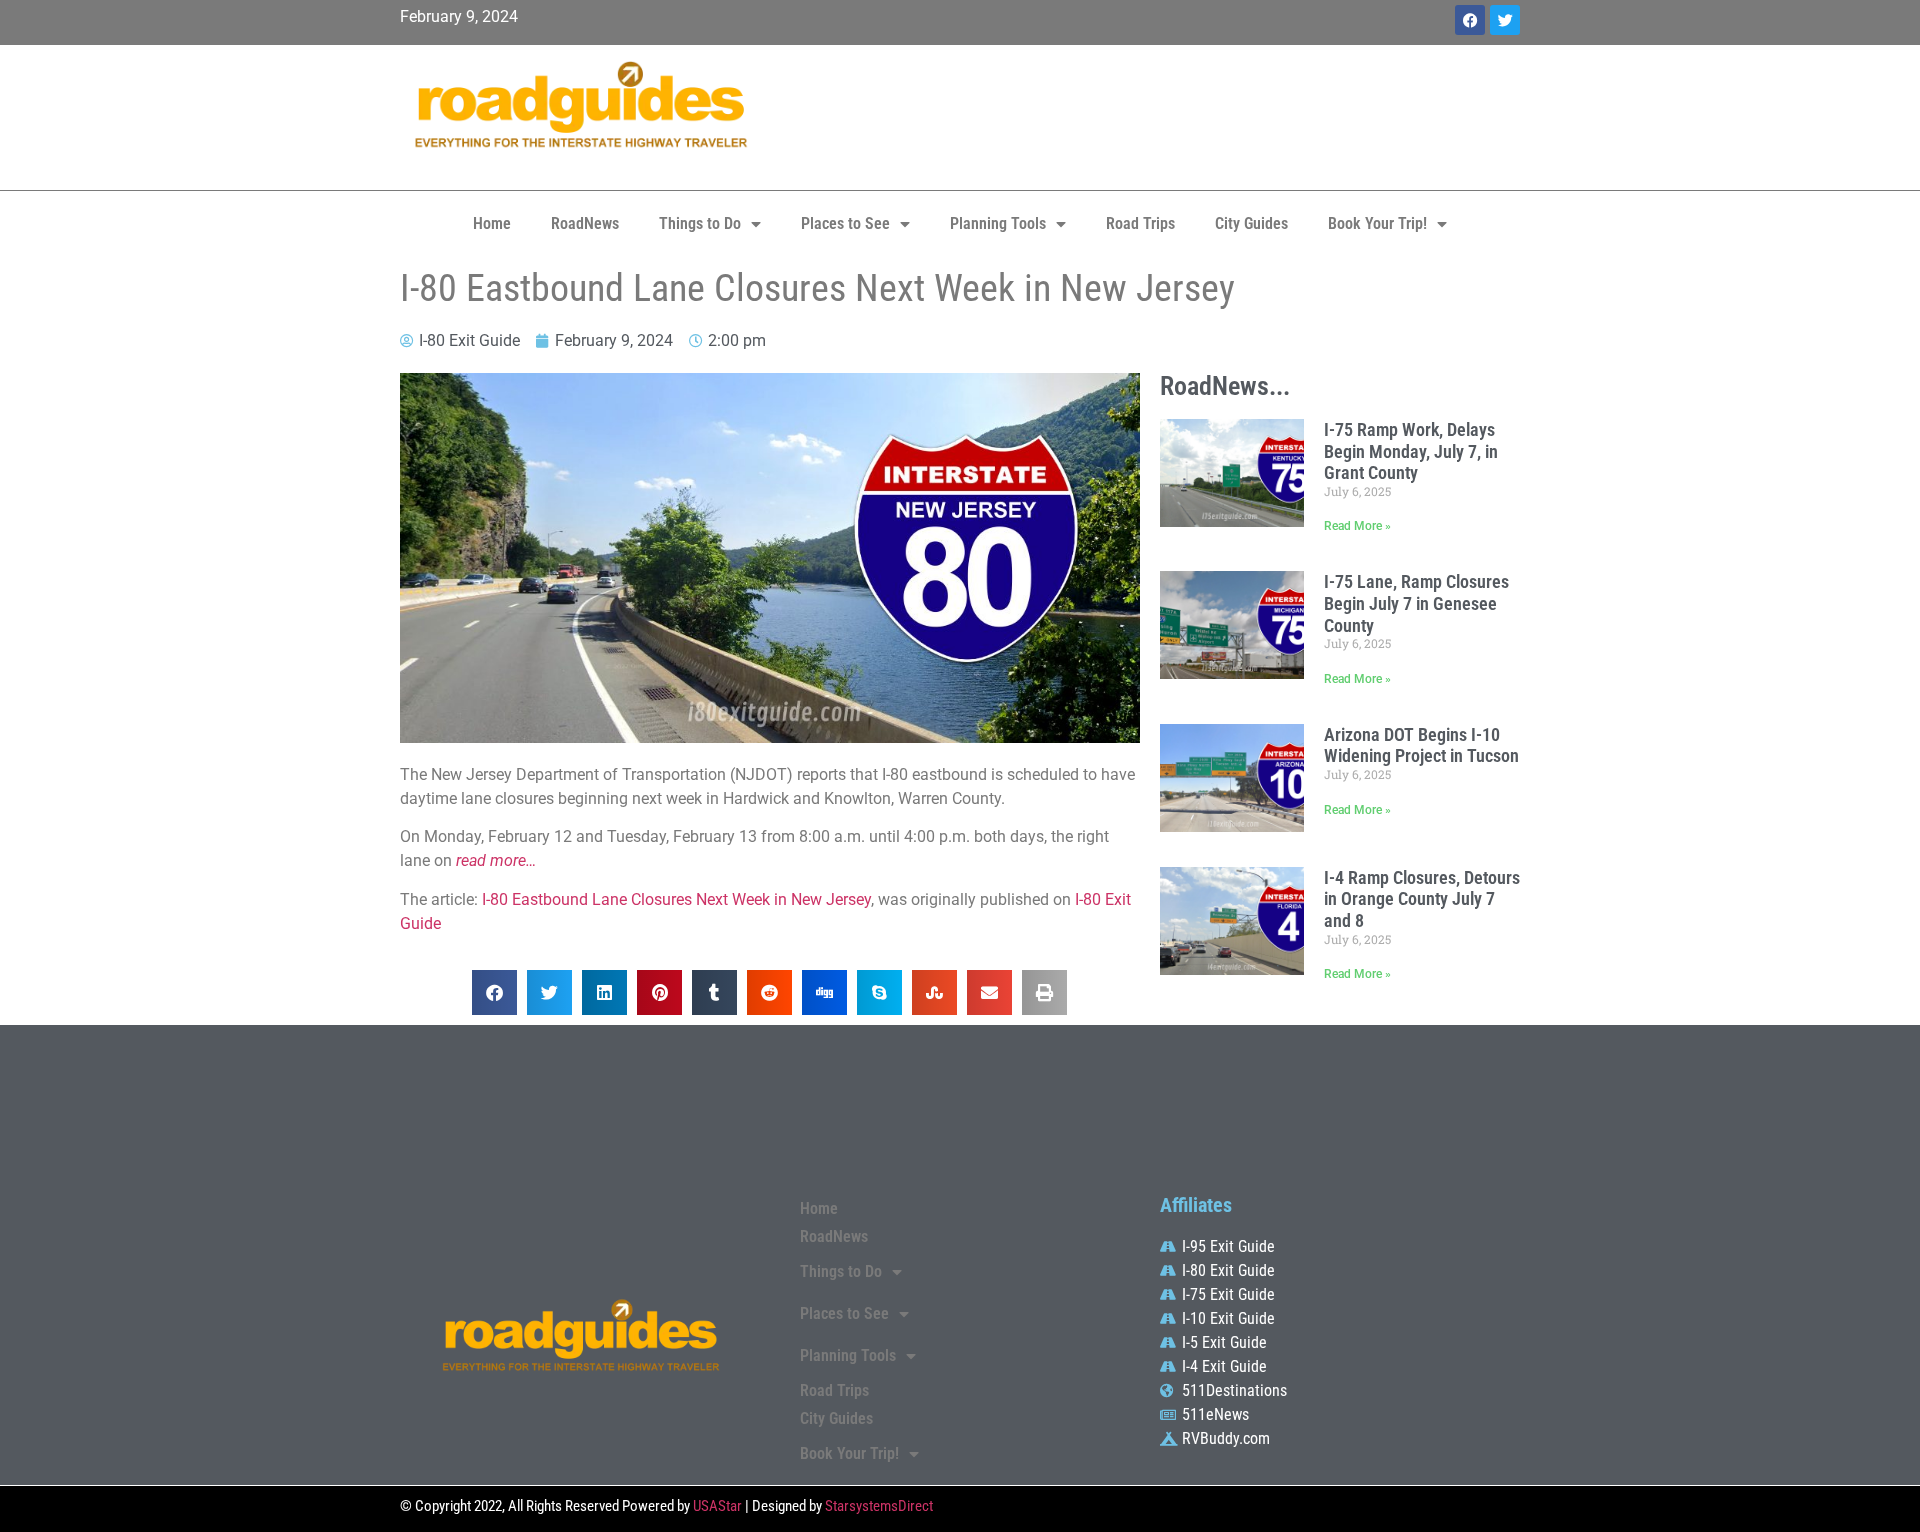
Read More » (1357, 526)
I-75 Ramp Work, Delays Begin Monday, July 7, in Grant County (1411, 451)
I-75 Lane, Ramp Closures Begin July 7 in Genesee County (1416, 603)
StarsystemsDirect (879, 1506)
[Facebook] (1470, 20)
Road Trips (1140, 223)
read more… (496, 860)
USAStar (717, 1506)
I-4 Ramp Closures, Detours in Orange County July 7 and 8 (1422, 899)
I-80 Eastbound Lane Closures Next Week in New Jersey (676, 899)
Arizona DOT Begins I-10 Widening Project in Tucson (1421, 745)
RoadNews (585, 223)
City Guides (1251, 223)
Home (492, 223)
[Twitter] (1505, 20)
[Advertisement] (1150, 115)
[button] (494, 992)
